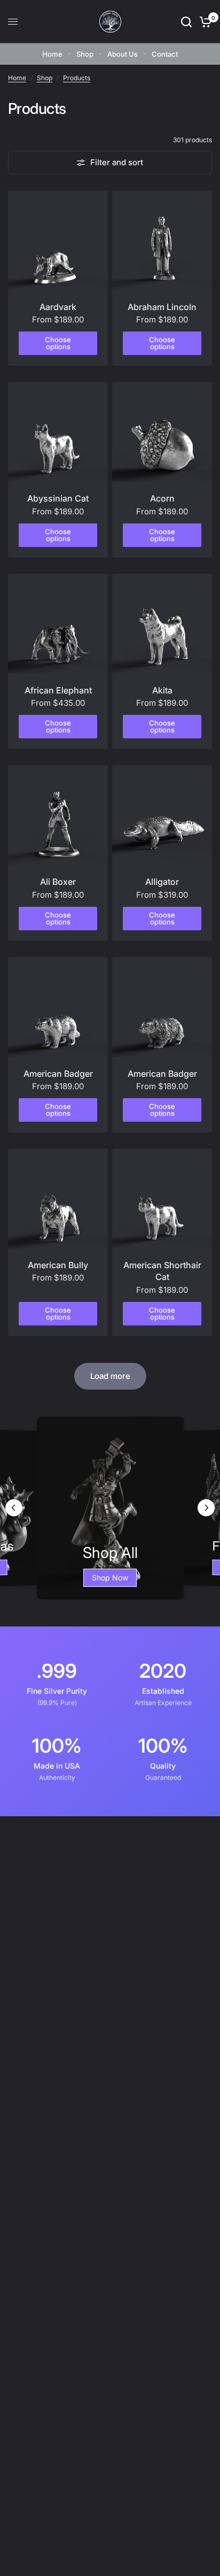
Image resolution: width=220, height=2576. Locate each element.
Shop (85, 54)
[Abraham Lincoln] (162, 240)
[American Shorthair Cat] (162, 1198)
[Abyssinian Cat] (58, 432)
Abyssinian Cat (58, 498)
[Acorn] (162, 432)
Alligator (162, 882)
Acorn (162, 498)
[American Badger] (58, 1007)
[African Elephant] (58, 624)
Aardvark (58, 307)
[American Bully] (58, 1198)
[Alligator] (162, 815)
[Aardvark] (58, 240)
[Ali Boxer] (58, 815)
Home (52, 54)
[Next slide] (206, 1508)
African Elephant (58, 690)
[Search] (186, 22)
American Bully (58, 1265)
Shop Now (110, 1578)
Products (77, 78)
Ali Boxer (58, 882)
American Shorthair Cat (162, 1271)
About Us (123, 54)
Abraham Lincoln (162, 307)
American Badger (58, 1074)
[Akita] (162, 624)
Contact (165, 54)
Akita (162, 690)
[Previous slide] (14, 1508)
